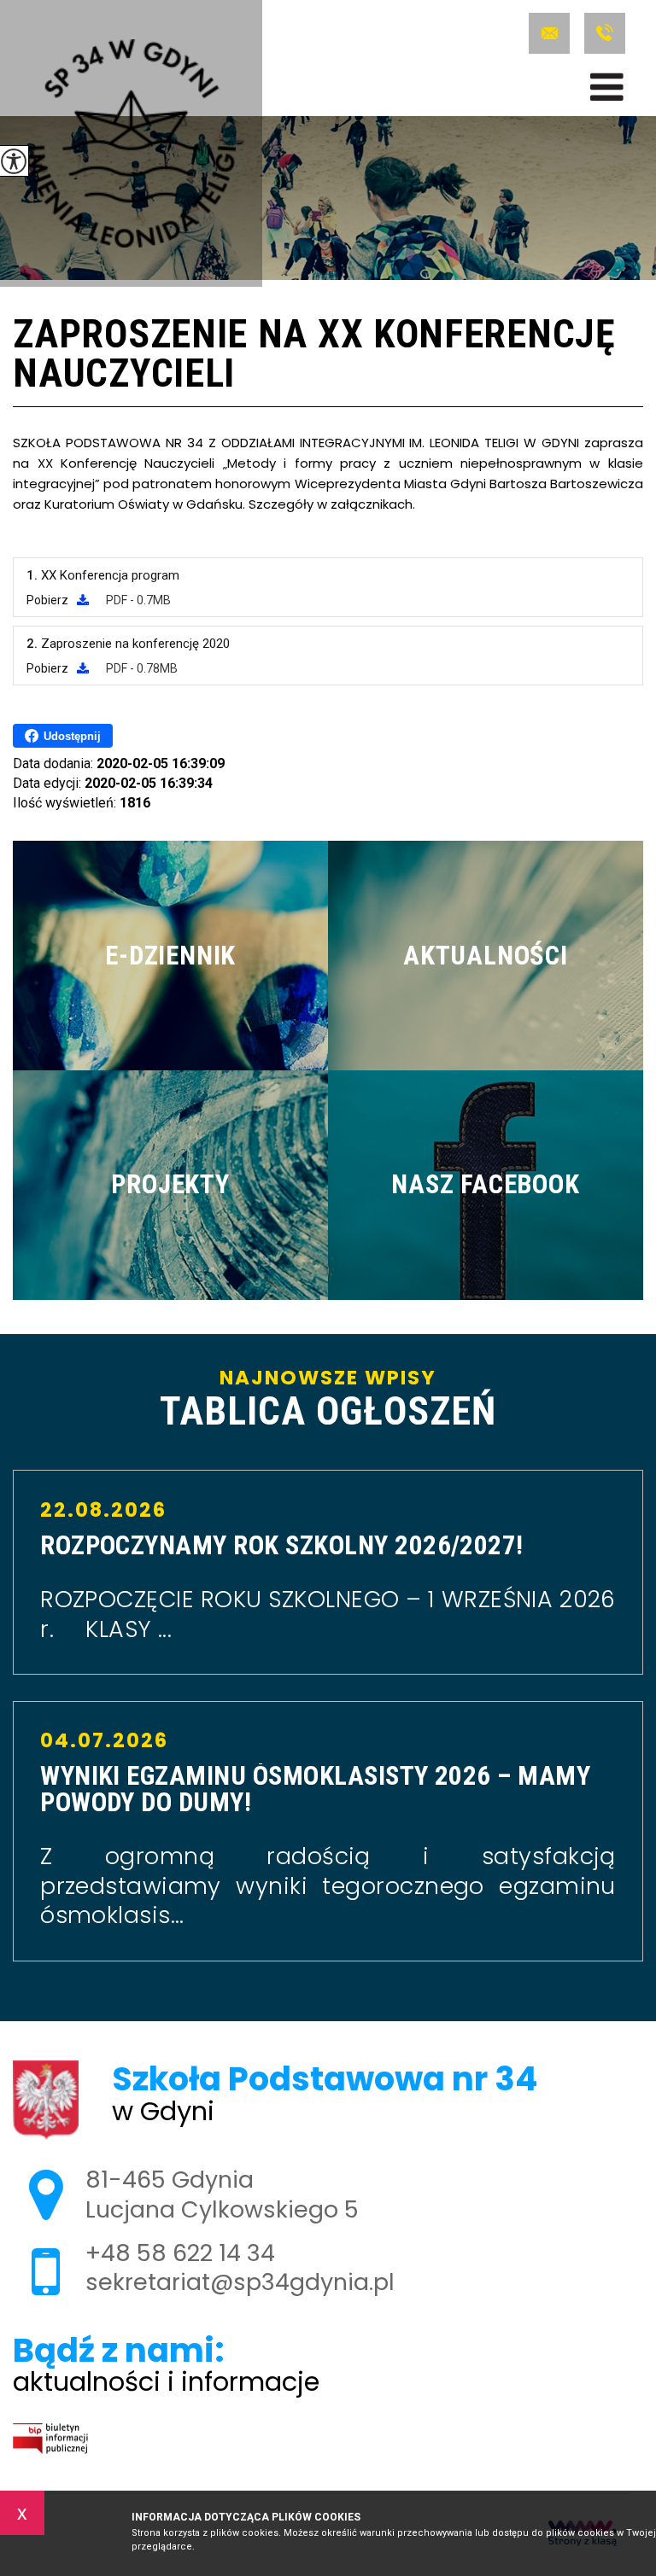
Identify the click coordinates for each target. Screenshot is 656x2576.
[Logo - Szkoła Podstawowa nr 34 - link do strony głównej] (131, 143)
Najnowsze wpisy (328, 1399)
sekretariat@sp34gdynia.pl (553, 33)
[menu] (607, 87)
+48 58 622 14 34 (603, 33)
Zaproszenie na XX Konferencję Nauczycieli (314, 355)
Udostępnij (72, 736)
